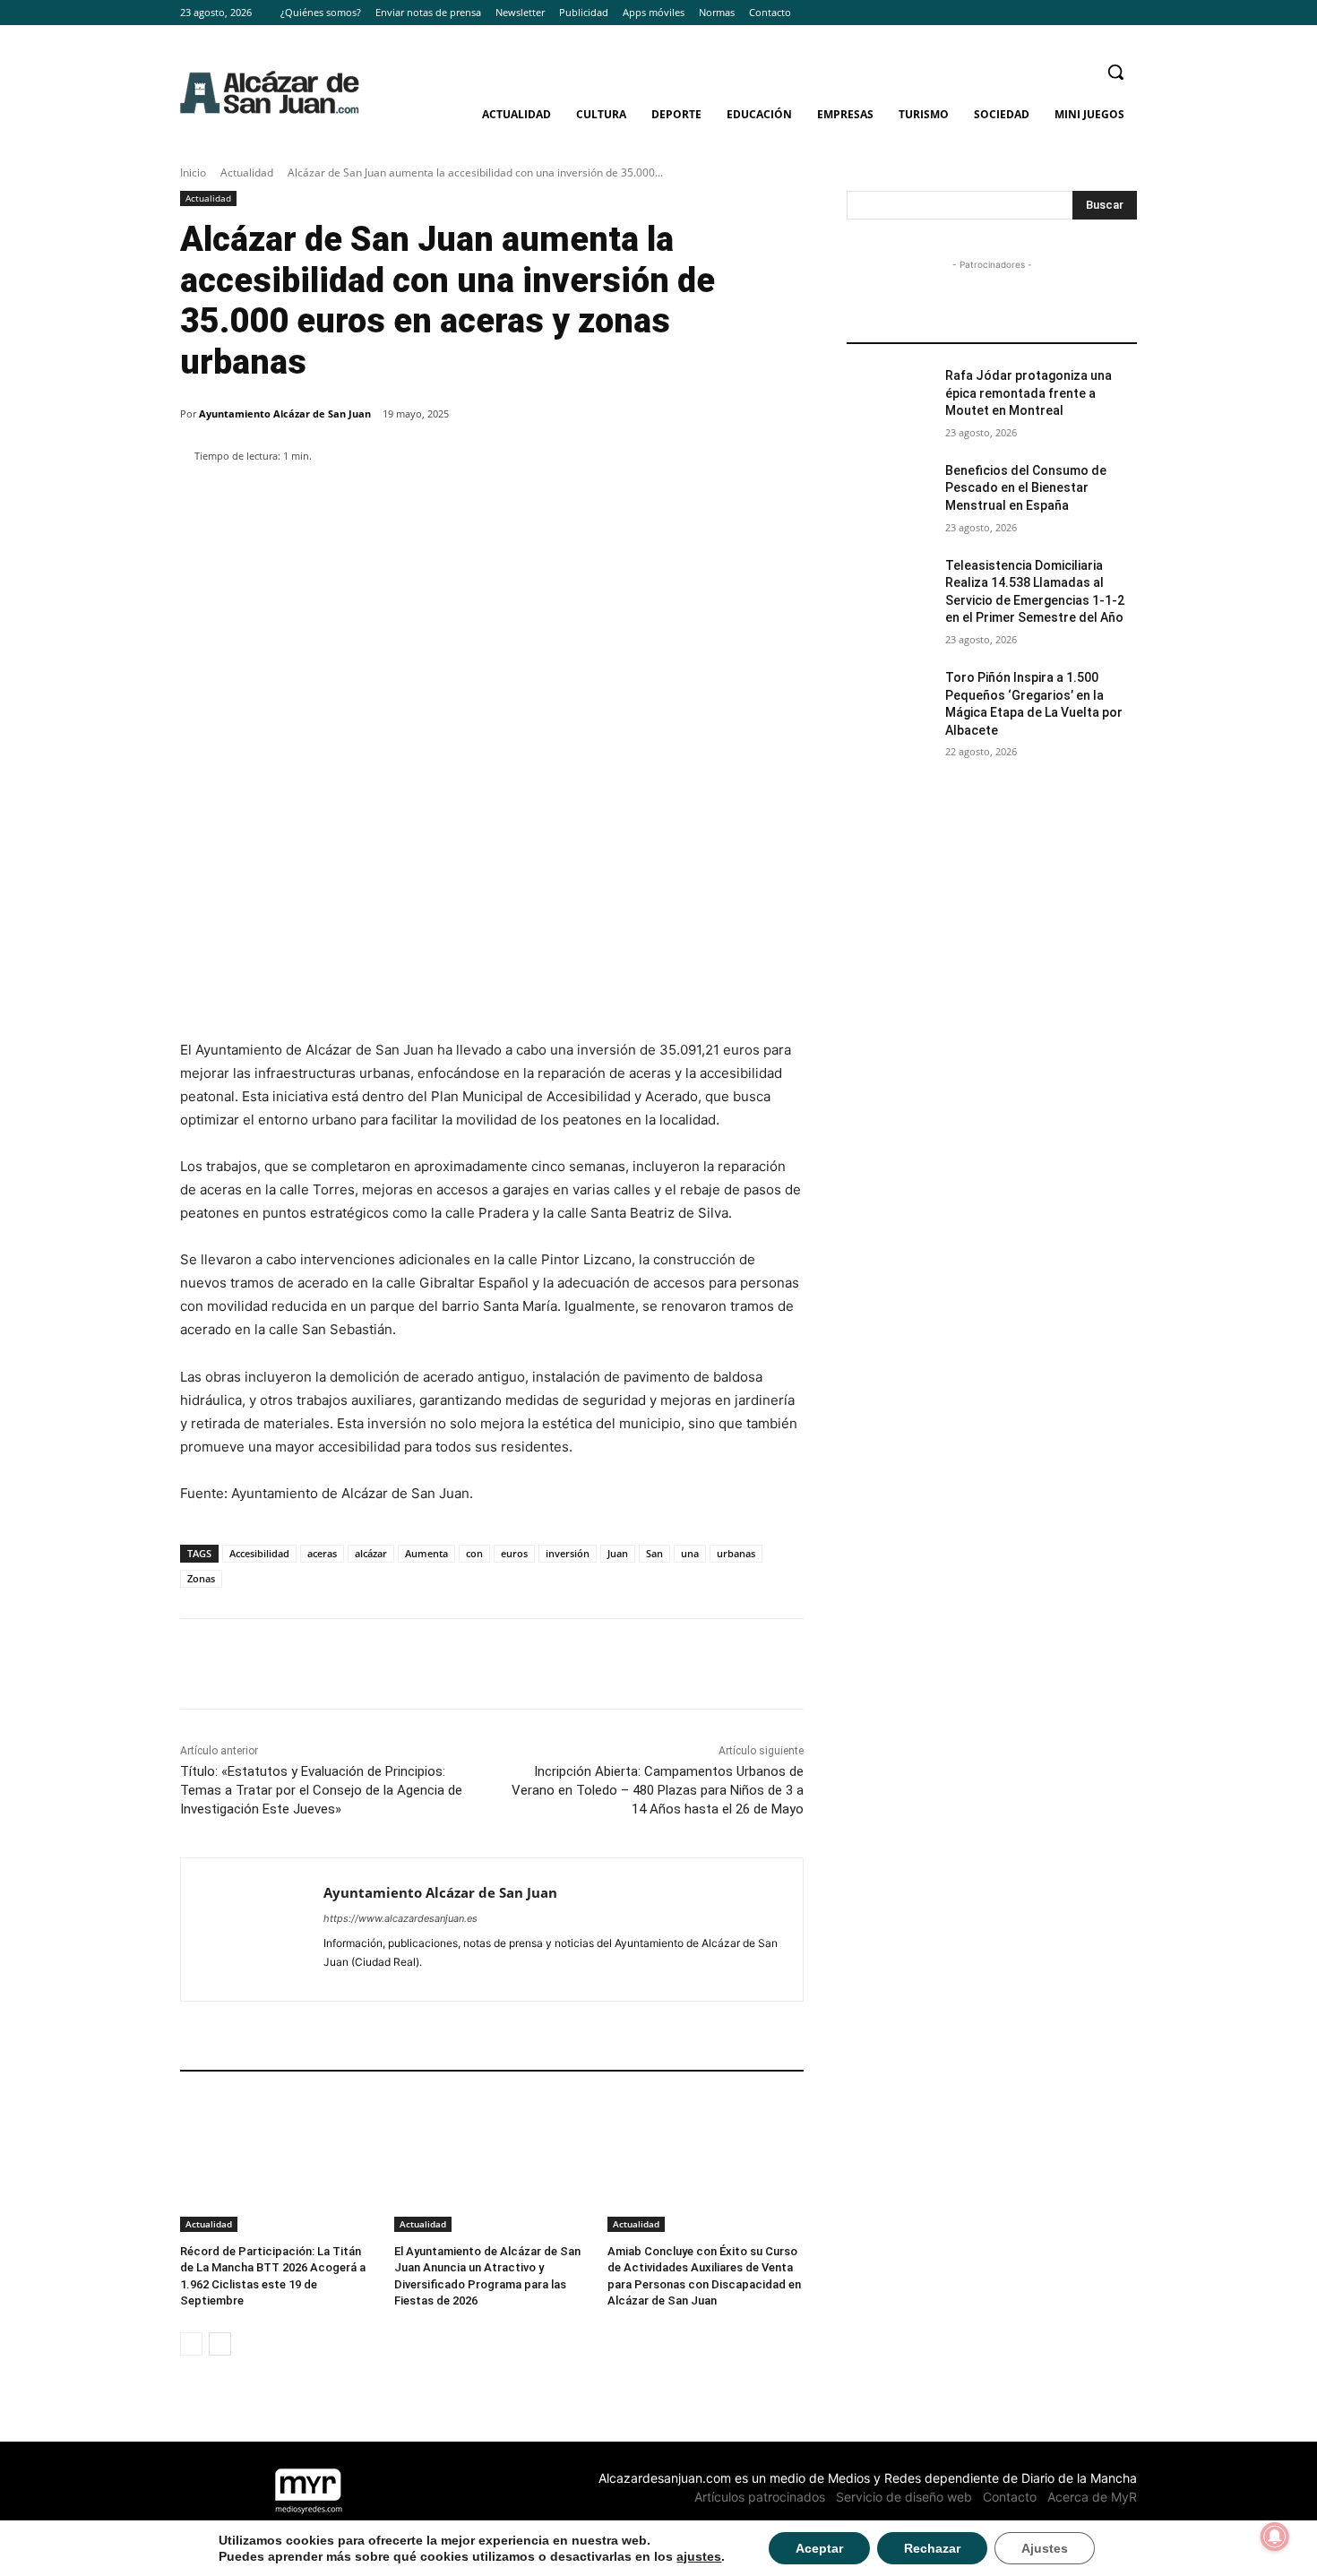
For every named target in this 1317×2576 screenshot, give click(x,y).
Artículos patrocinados (760, 2497)
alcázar (371, 1553)
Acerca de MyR (1092, 2497)
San (654, 1553)
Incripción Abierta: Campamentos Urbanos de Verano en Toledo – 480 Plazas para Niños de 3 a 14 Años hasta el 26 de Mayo (658, 1790)
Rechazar (932, 2548)
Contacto (1010, 2497)
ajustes (699, 2556)
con (474, 1553)
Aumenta (426, 1553)
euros (514, 1553)
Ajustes (1045, 2548)
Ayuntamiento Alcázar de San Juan (285, 414)
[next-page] (220, 2344)
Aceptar (819, 2548)
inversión (568, 1553)
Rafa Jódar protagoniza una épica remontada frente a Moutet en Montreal (1029, 393)
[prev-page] (191, 2344)
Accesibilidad (259, 1553)
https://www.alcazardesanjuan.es (400, 1918)
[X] (1127, 13)
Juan (618, 1553)
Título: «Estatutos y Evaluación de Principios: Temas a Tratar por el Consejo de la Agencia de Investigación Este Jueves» (321, 1790)
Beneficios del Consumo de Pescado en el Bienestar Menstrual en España (1026, 488)
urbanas (736, 1553)
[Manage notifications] (1275, 2537)
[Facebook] (1077, 13)
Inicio (193, 172)
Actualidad (247, 172)
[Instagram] (1102, 13)
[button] (1115, 72)
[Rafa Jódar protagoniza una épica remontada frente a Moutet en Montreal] (890, 398)
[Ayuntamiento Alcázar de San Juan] (252, 1930)
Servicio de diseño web (904, 2497)
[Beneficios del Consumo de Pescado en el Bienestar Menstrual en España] (890, 493)
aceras (322, 1553)
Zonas (201, 1578)
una (690, 1553)
